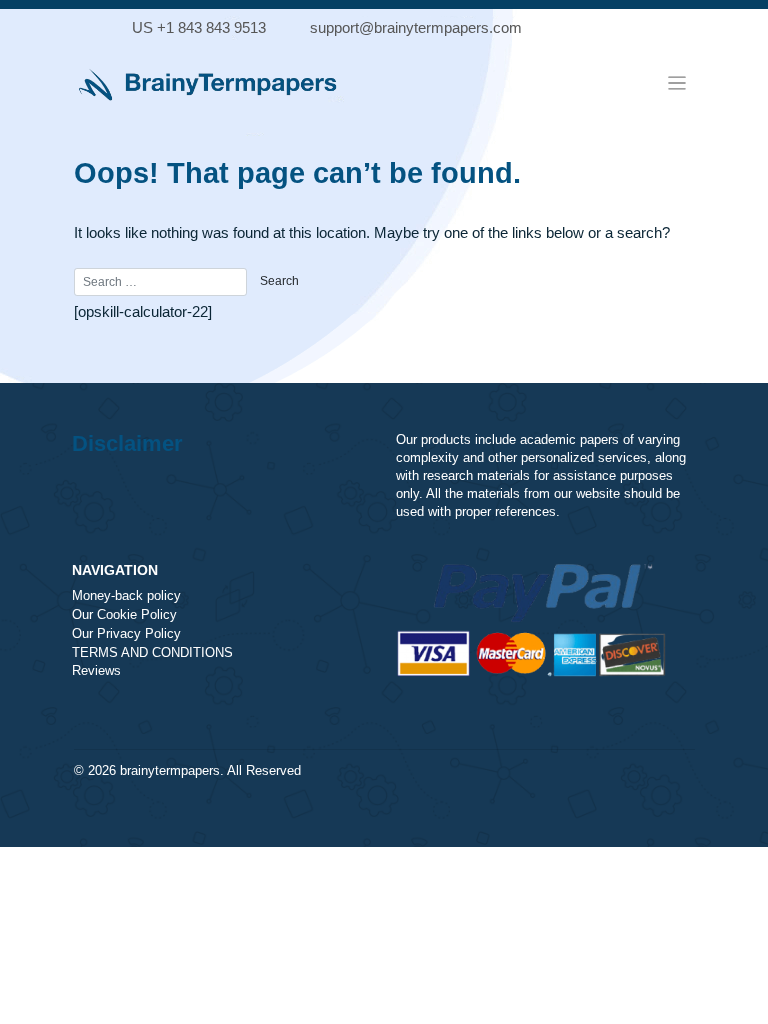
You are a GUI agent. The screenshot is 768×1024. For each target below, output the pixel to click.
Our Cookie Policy (124, 615)
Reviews (96, 671)
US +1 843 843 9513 (199, 27)
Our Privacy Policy (126, 634)
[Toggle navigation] (677, 82)
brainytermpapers (170, 771)
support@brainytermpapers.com (416, 27)
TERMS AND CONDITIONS (152, 653)
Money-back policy (126, 596)
